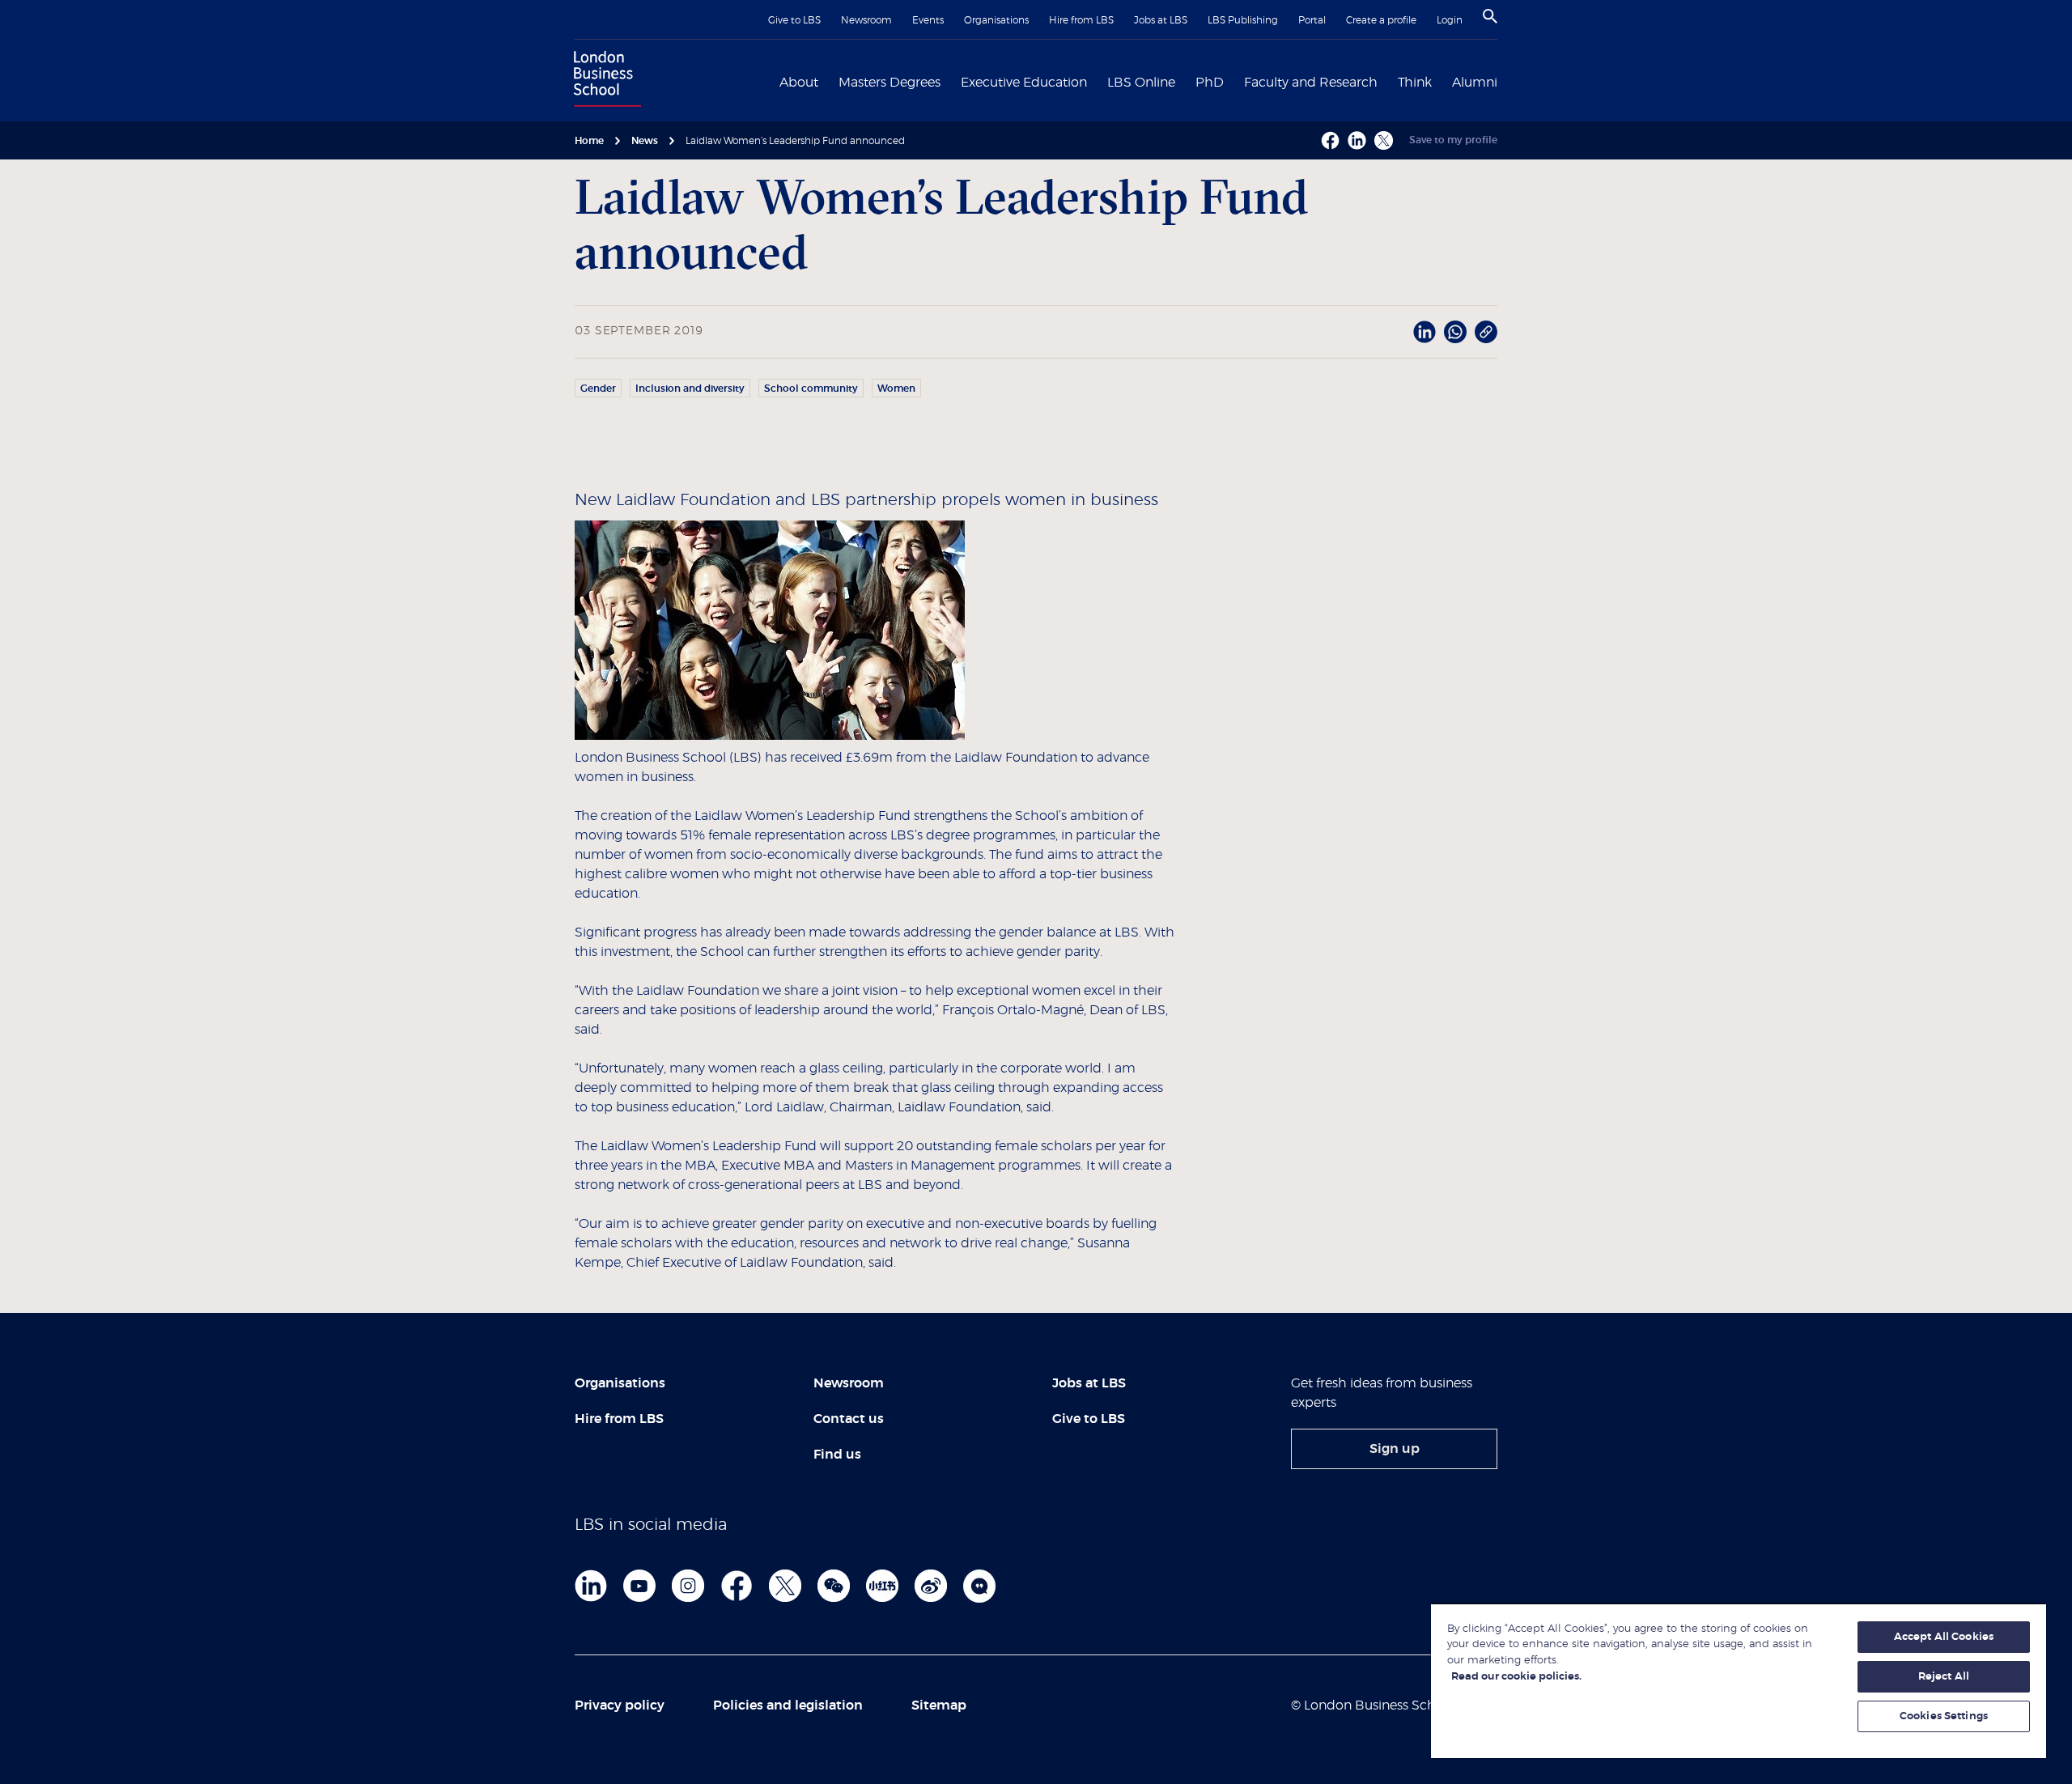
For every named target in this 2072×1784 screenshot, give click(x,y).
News (645, 141)
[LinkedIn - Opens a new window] (1424, 332)
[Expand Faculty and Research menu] (1387, 81)
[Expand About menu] (828, 81)
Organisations (996, 20)
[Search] (1490, 16)
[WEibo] (931, 1586)
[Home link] (604, 81)
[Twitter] (785, 1586)
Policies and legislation (788, 1705)
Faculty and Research (1311, 83)
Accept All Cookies (1944, 1637)
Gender (598, 389)
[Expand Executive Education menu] (1097, 81)
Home (589, 141)
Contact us (849, 1419)
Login (1450, 20)
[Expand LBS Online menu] (1185, 81)
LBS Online (1141, 83)
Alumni (1475, 83)
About (799, 83)
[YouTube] (639, 1586)
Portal (1312, 20)
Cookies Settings (1944, 1716)
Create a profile (1381, 20)
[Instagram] (688, 1586)
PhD (1210, 83)
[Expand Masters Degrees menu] (950, 81)
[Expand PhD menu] (1233, 81)
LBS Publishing (1243, 20)
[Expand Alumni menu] (1507, 81)
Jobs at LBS (1161, 20)
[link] (1394, 1449)
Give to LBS (794, 20)
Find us (837, 1455)
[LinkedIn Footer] (591, 1586)
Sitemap (939, 1705)
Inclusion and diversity (690, 389)
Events (928, 20)
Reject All (1944, 1677)
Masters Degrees (890, 83)
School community (811, 389)
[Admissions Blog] (979, 1586)
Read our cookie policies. (1516, 1677)
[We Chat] (834, 1586)
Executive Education (1024, 83)
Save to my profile (1453, 140)
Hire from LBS (1081, 20)
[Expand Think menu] (1441, 81)
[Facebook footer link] (737, 1586)
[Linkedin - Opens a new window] (1357, 140)
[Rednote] (882, 1586)
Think (1415, 83)
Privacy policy (620, 1705)
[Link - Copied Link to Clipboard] (1486, 332)
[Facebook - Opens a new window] (1330, 140)
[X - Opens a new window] (1384, 140)
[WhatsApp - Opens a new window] (1455, 332)
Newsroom (866, 20)
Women (896, 389)
